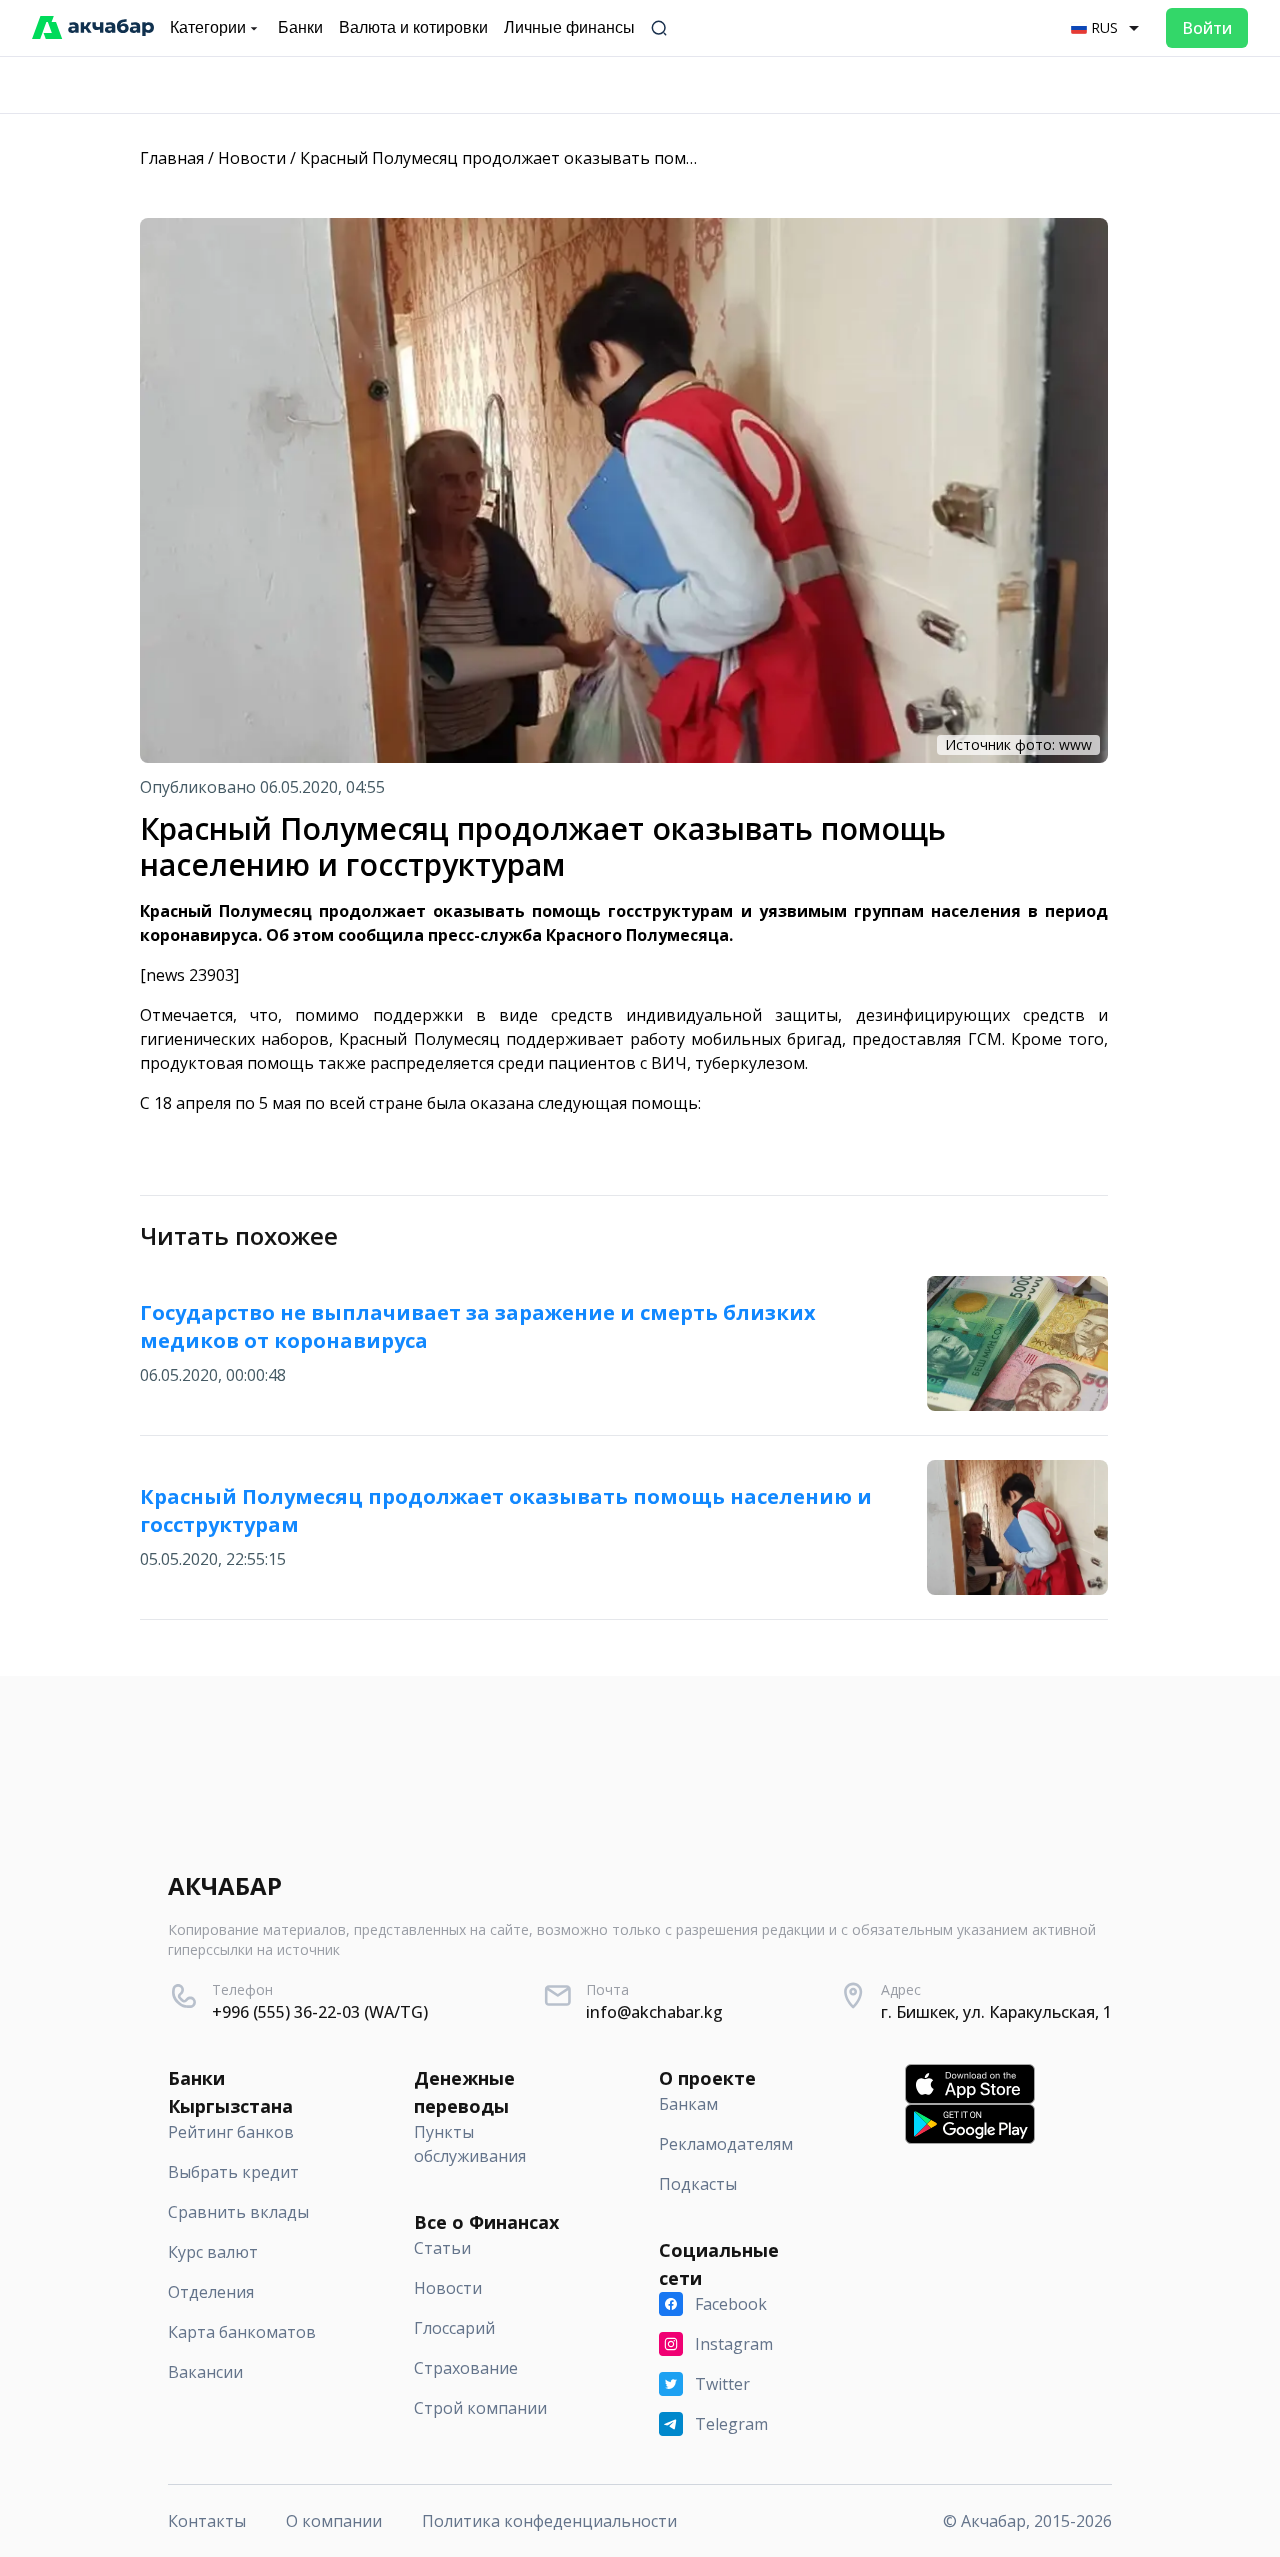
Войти (1207, 28)
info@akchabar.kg (654, 2012)
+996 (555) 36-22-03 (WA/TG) (320, 2012)
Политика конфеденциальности (549, 2521)
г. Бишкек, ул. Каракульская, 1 (996, 2012)
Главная (172, 158)
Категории (208, 27)
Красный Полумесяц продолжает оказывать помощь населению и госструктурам (622, 158)
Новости (252, 158)
